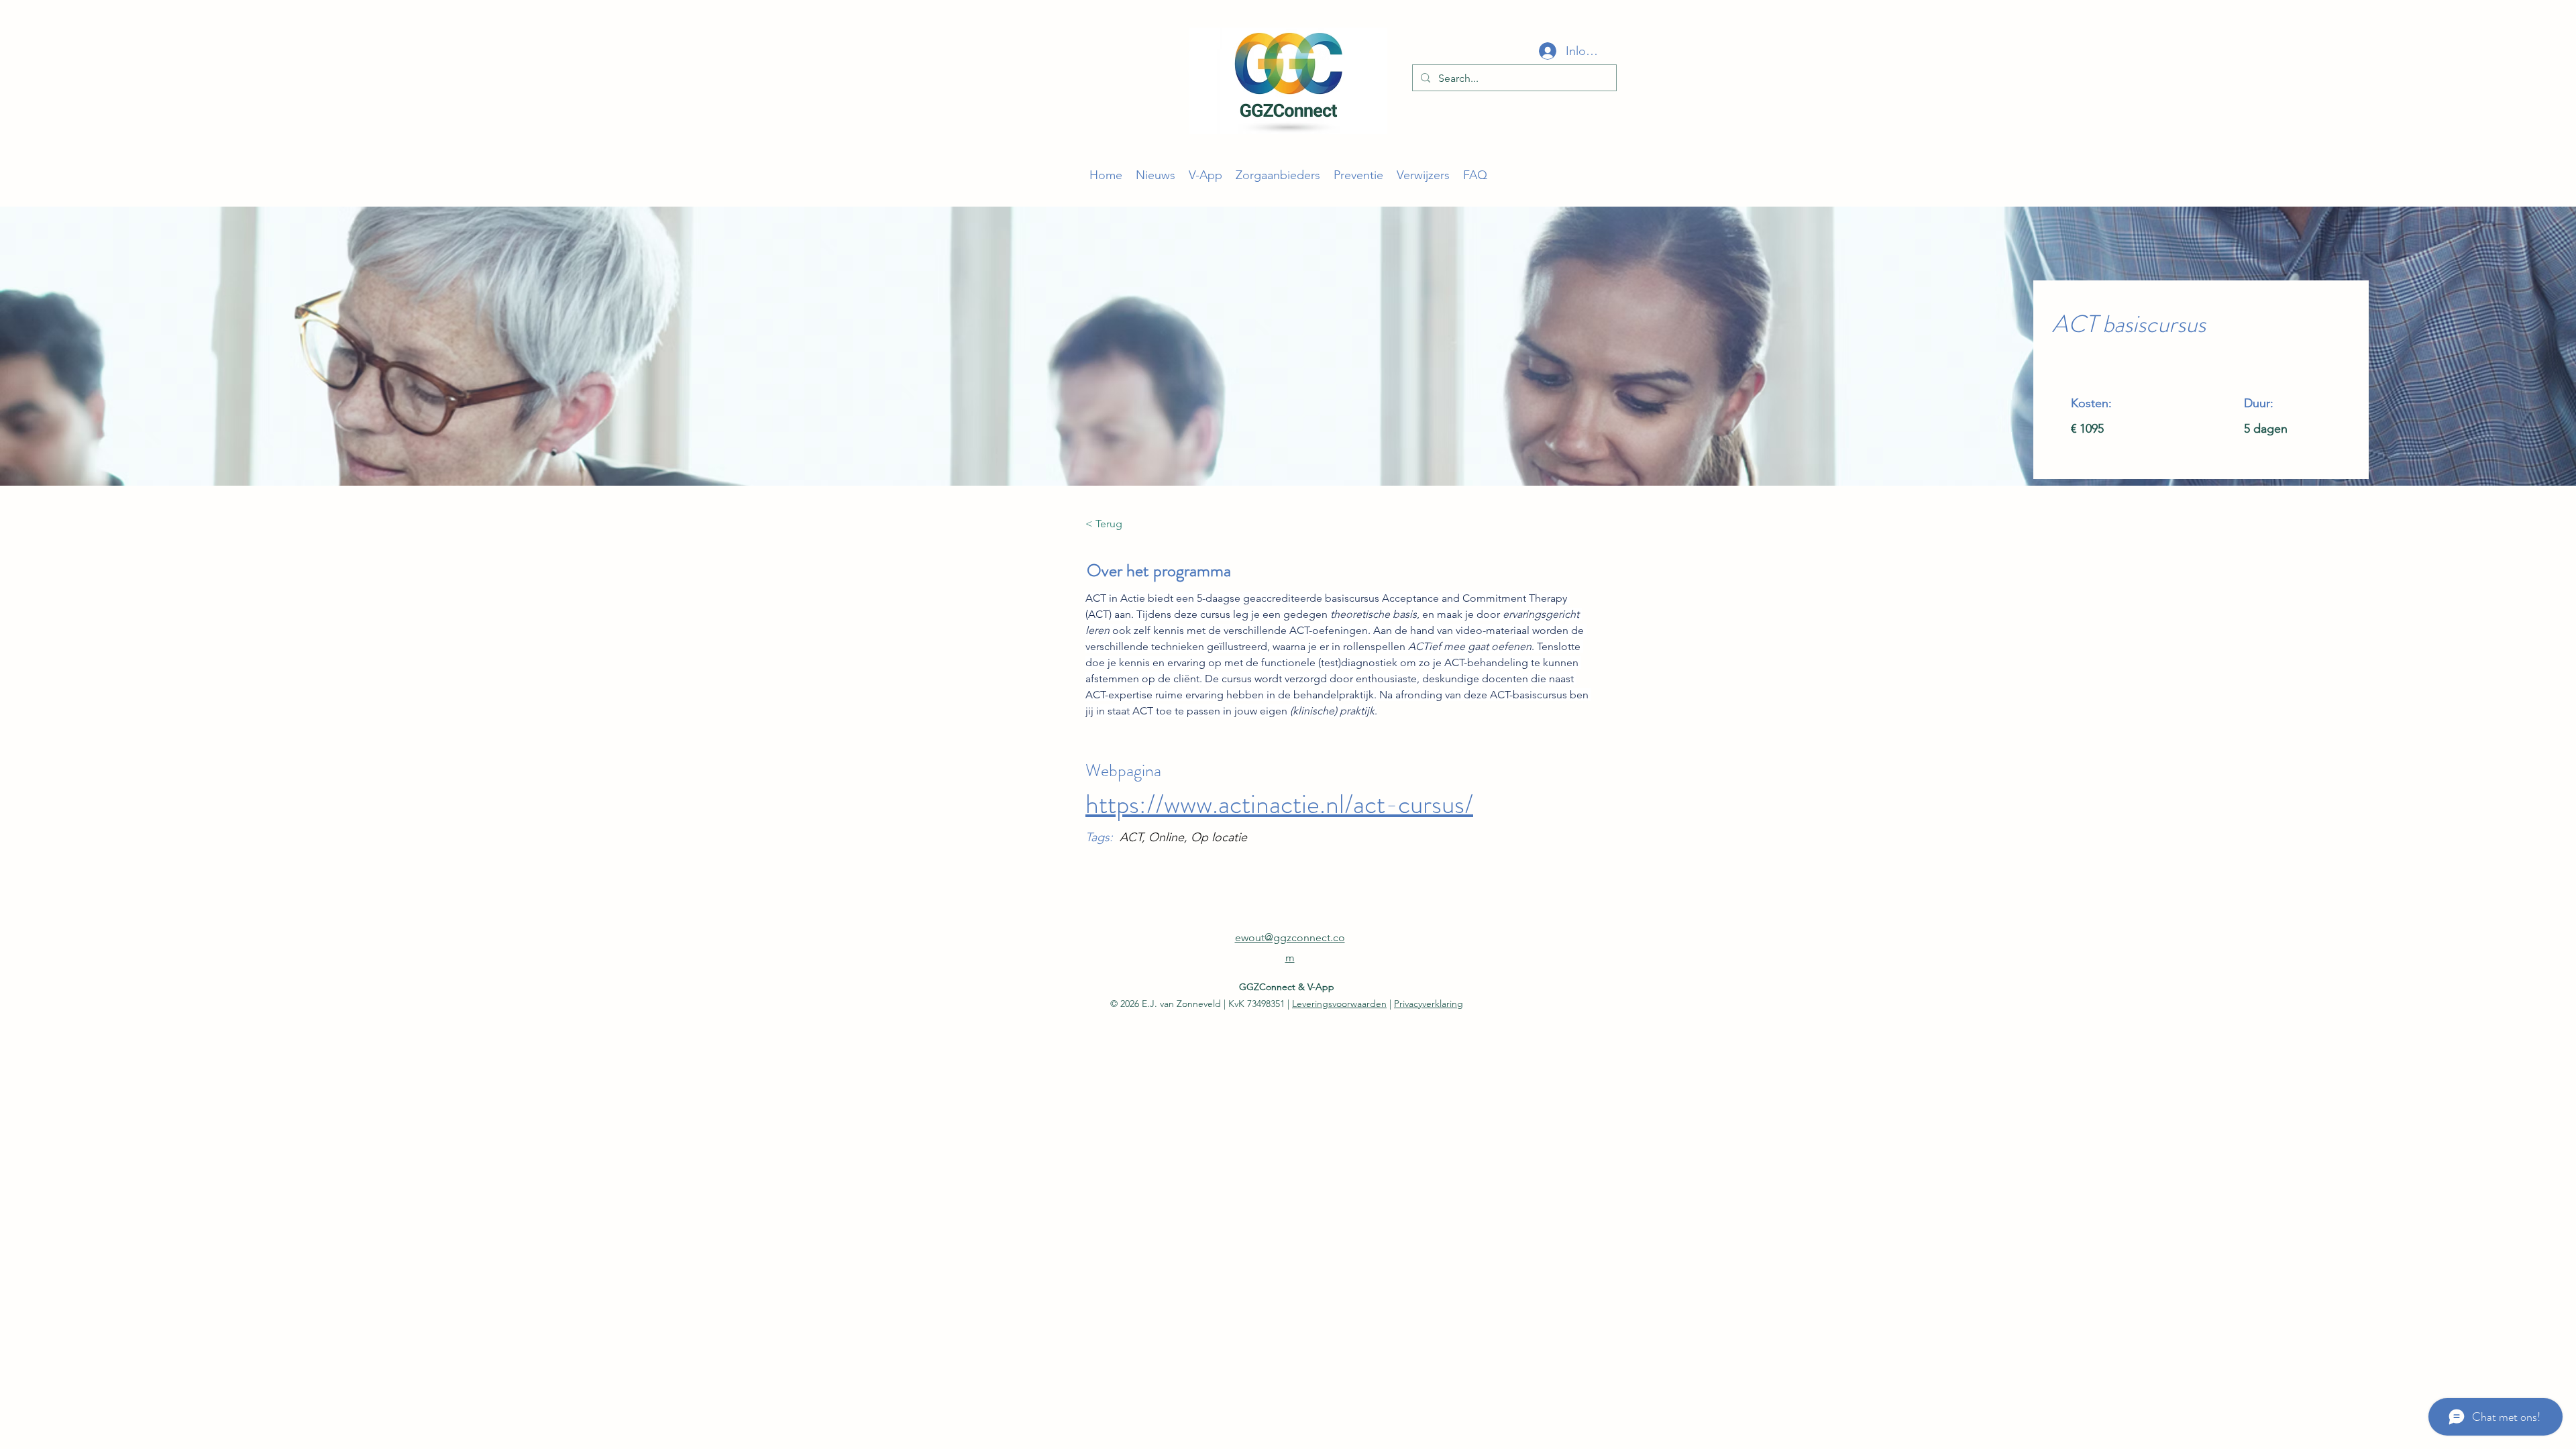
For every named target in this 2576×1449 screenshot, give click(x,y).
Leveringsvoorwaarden (1339, 1004)
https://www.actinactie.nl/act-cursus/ (1279, 804)
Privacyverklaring (1429, 1004)
